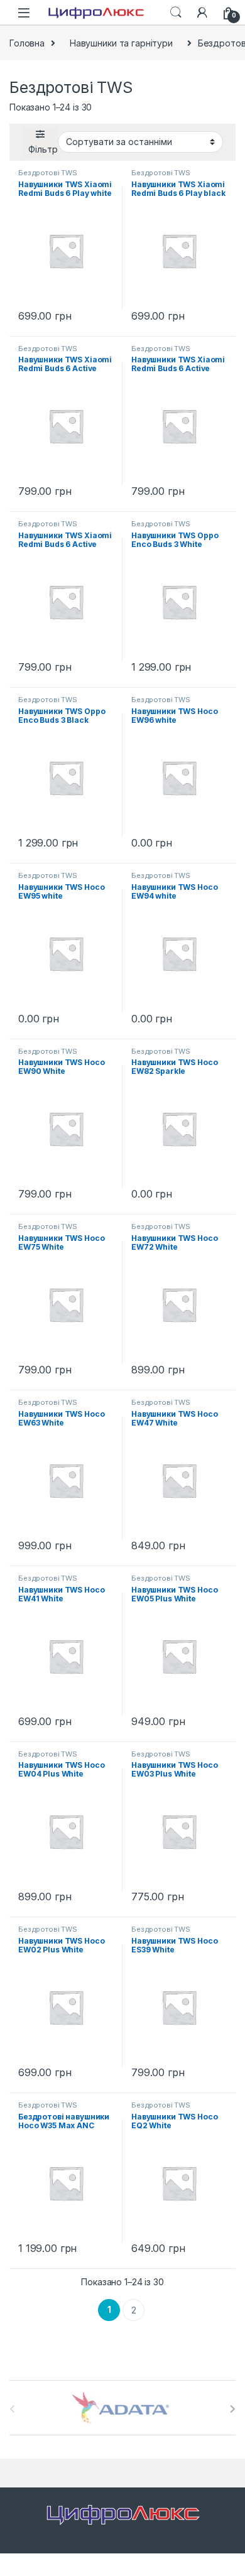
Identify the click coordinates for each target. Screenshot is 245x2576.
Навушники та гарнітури (121, 43)
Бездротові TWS (48, 173)
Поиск (176, 13)
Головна (27, 43)
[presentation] (233, 2409)
